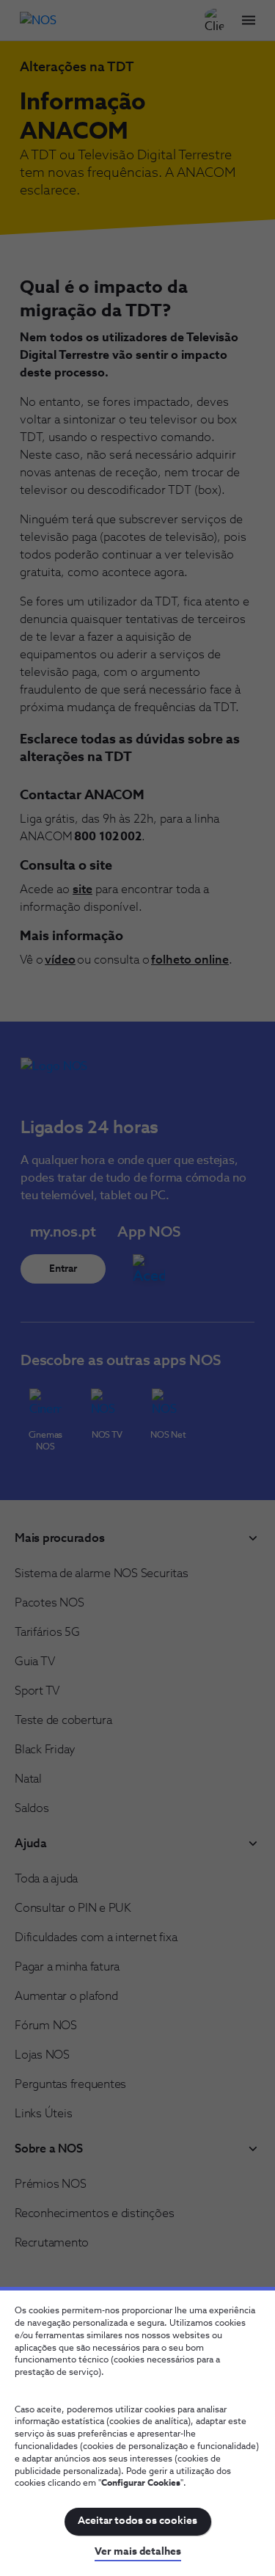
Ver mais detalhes (138, 2552)
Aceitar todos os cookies (137, 2521)
